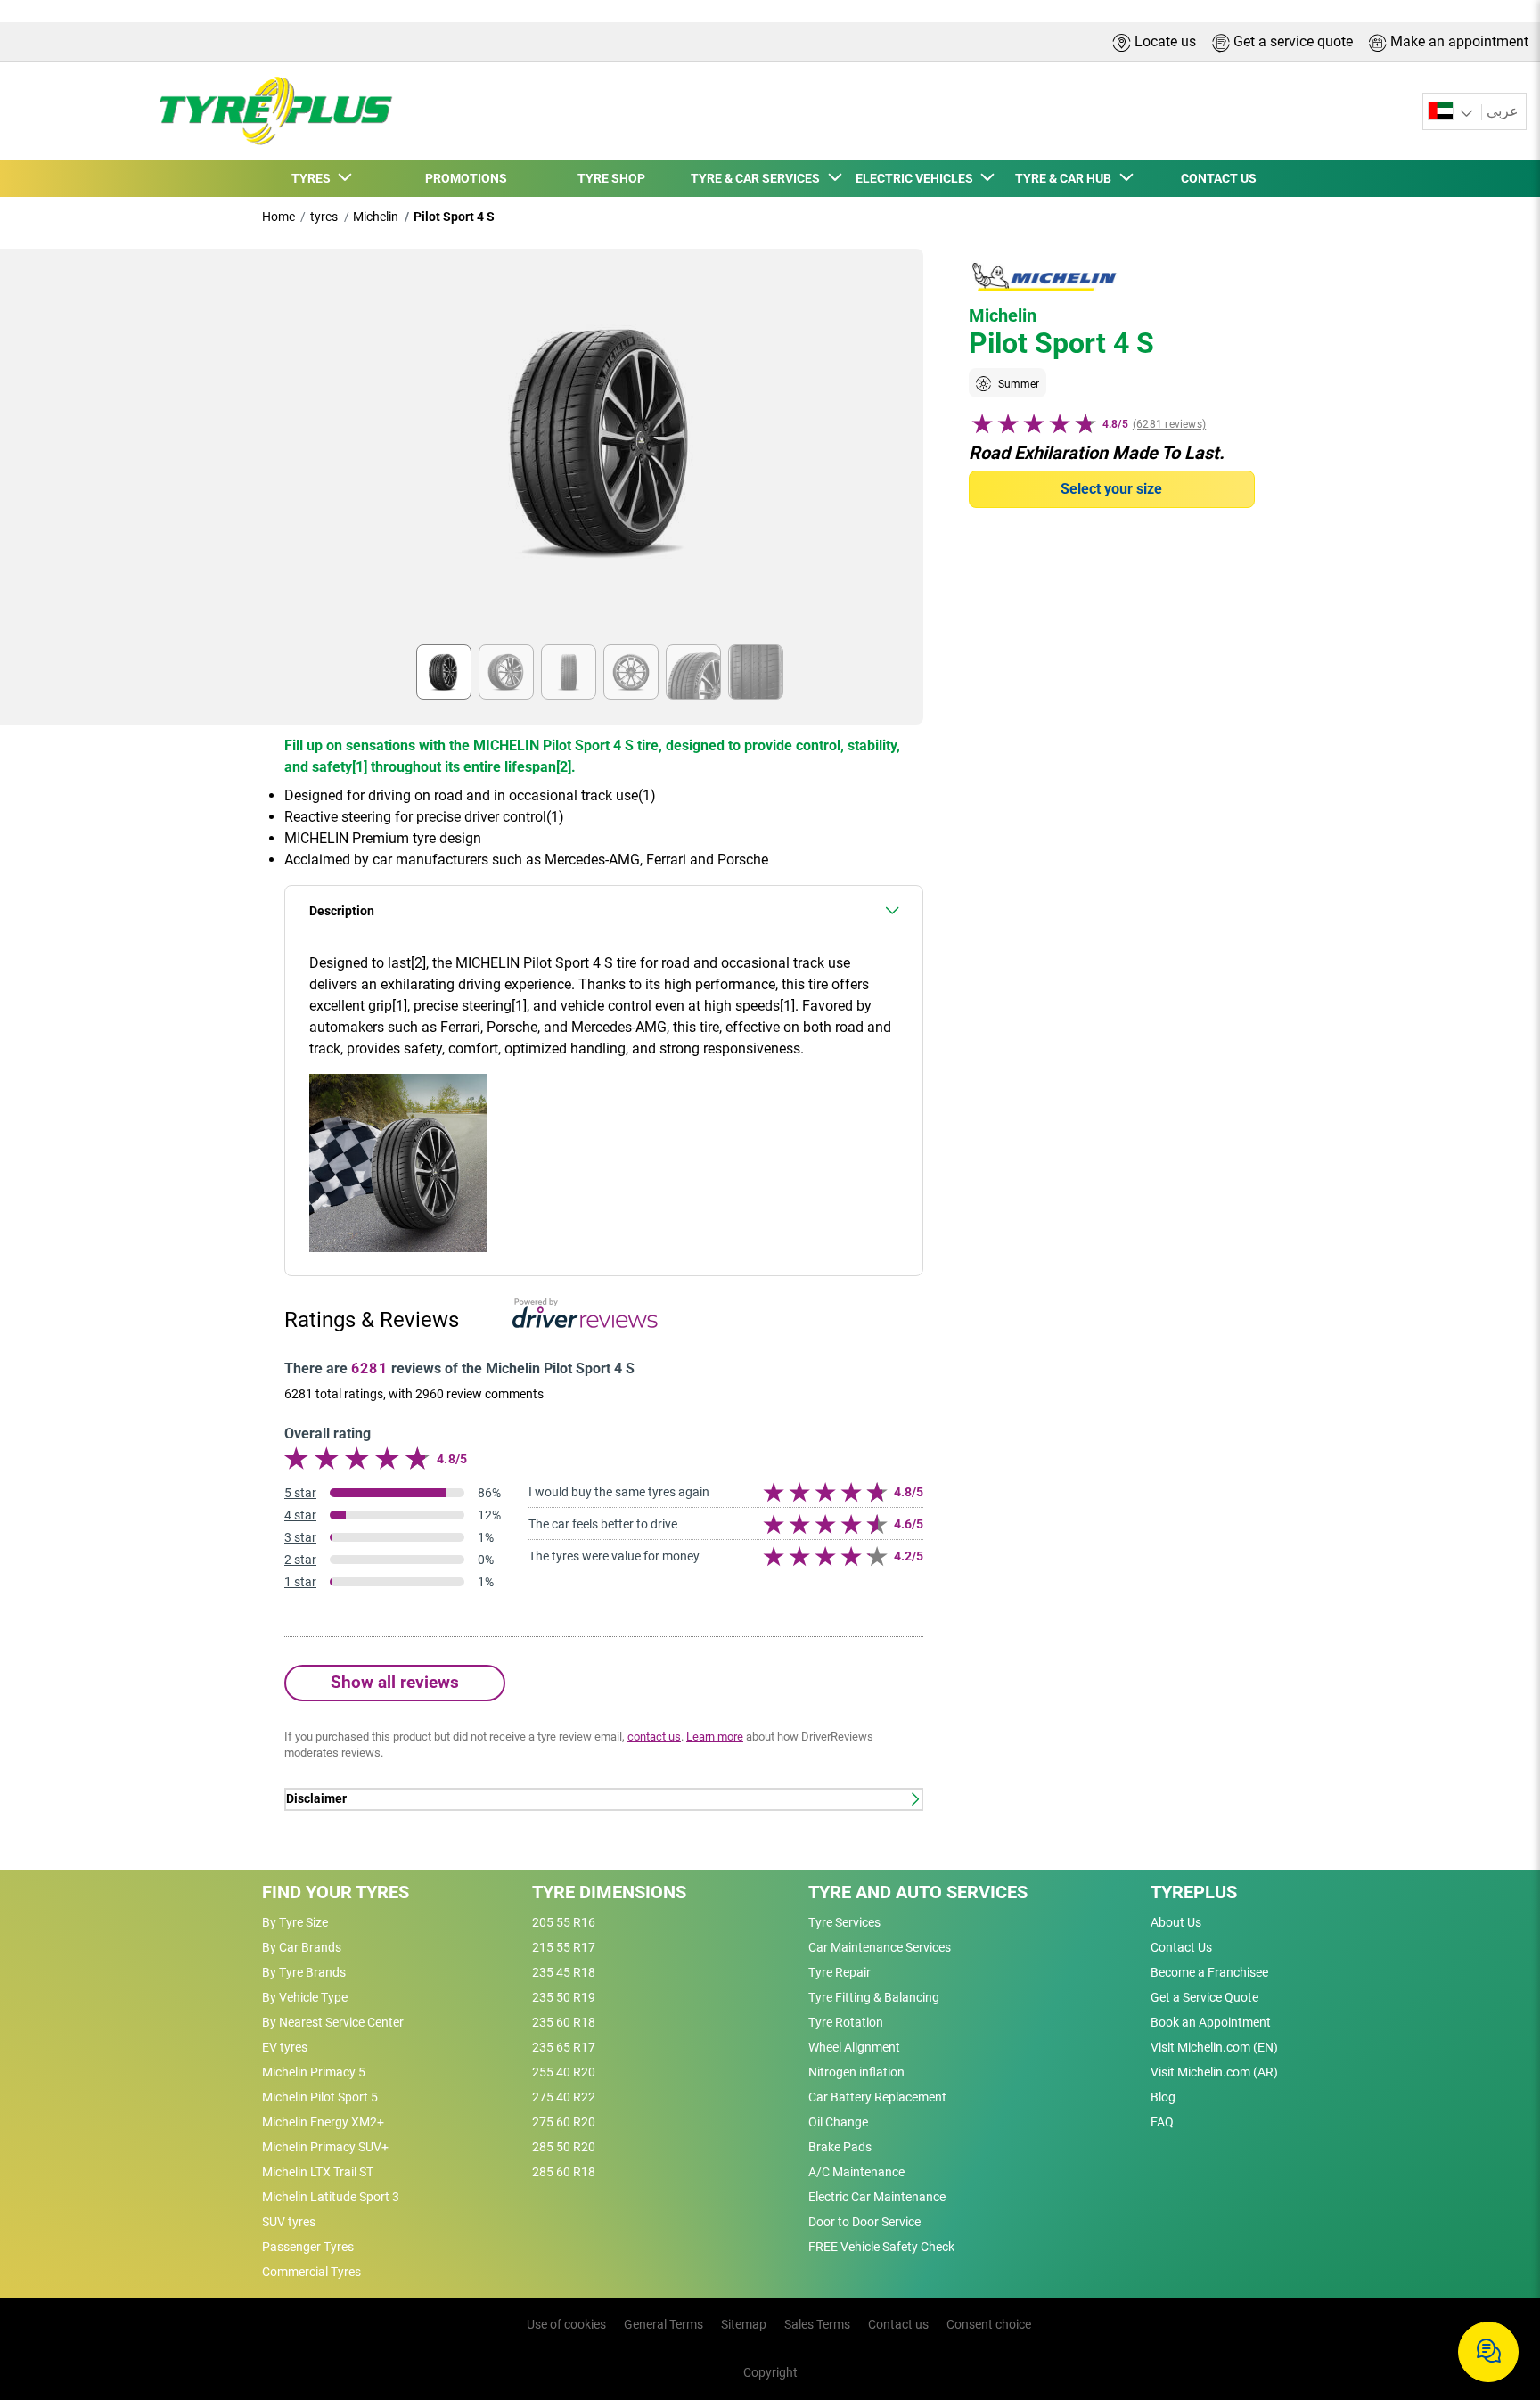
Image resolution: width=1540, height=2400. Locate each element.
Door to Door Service (864, 2222)
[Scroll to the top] (1493, 2294)
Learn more (715, 1737)
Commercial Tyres (311, 2272)
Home (279, 217)
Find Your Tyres (336, 1892)
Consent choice (989, 2324)
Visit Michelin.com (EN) (1214, 2047)
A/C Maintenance (856, 2172)
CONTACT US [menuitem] (1219, 178)
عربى (1503, 111)
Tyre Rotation (846, 2022)
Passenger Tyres (308, 2247)
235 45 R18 (564, 1972)
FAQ (1162, 2122)
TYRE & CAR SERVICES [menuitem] (758, 178)
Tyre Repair (840, 1972)
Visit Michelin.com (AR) (1214, 2072)
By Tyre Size (295, 1922)
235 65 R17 (564, 2047)
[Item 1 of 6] (604, 452)
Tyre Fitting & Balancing (874, 1997)
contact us (654, 1737)
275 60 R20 (564, 2122)
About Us (1176, 1922)
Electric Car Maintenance (877, 2197)
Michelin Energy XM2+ (323, 2122)
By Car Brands (302, 1947)
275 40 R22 (564, 2097)
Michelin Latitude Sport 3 (331, 2197)
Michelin (376, 217)
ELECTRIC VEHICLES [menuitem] (917, 178)
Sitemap (744, 2324)
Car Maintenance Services (880, 1947)
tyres (324, 217)
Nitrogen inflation (856, 2072)
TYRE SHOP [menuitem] (611, 178)
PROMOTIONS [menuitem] (466, 178)
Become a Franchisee (1209, 1972)
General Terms (664, 2324)
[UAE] (1452, 112)
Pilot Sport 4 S (454, 217)
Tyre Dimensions (609, 1892)
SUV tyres (289, 2222)
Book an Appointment (1211, 2022)
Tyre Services (844, 1922)
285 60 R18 (564, 2172)
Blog (1163, 2097)
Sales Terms (817, 2324)
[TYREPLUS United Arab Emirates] (270, 111)
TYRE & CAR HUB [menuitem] (1066, 178)
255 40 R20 (564, 2072)
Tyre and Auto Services (918, 1892)
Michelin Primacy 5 (314, 2072)
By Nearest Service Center (333, 2022)
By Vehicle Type (305, 1997)
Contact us (898, 2324)
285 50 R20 (564, 2147)
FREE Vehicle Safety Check (881, 2247)
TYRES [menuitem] (314, 178)
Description (342, 911)
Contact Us (1181, 1947)
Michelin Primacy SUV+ (325, 2147)
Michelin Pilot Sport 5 (320, 2097)
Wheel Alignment (854, 2047)
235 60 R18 (564, 2022)
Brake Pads (840, 2147)
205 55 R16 (564, 1922)
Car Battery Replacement (877, 2097)
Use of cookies (566, 2324)
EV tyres (285, 2047)
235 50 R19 (564, 1997)
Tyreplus (1194, 1892)
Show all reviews (395, 1682)
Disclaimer (316, 1799)
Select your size (1111, 489)
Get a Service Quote (1204, 1997)
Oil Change (838, 2122)
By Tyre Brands (304, 1972)
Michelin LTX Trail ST (318, 2172)
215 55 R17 (564, 1947)
